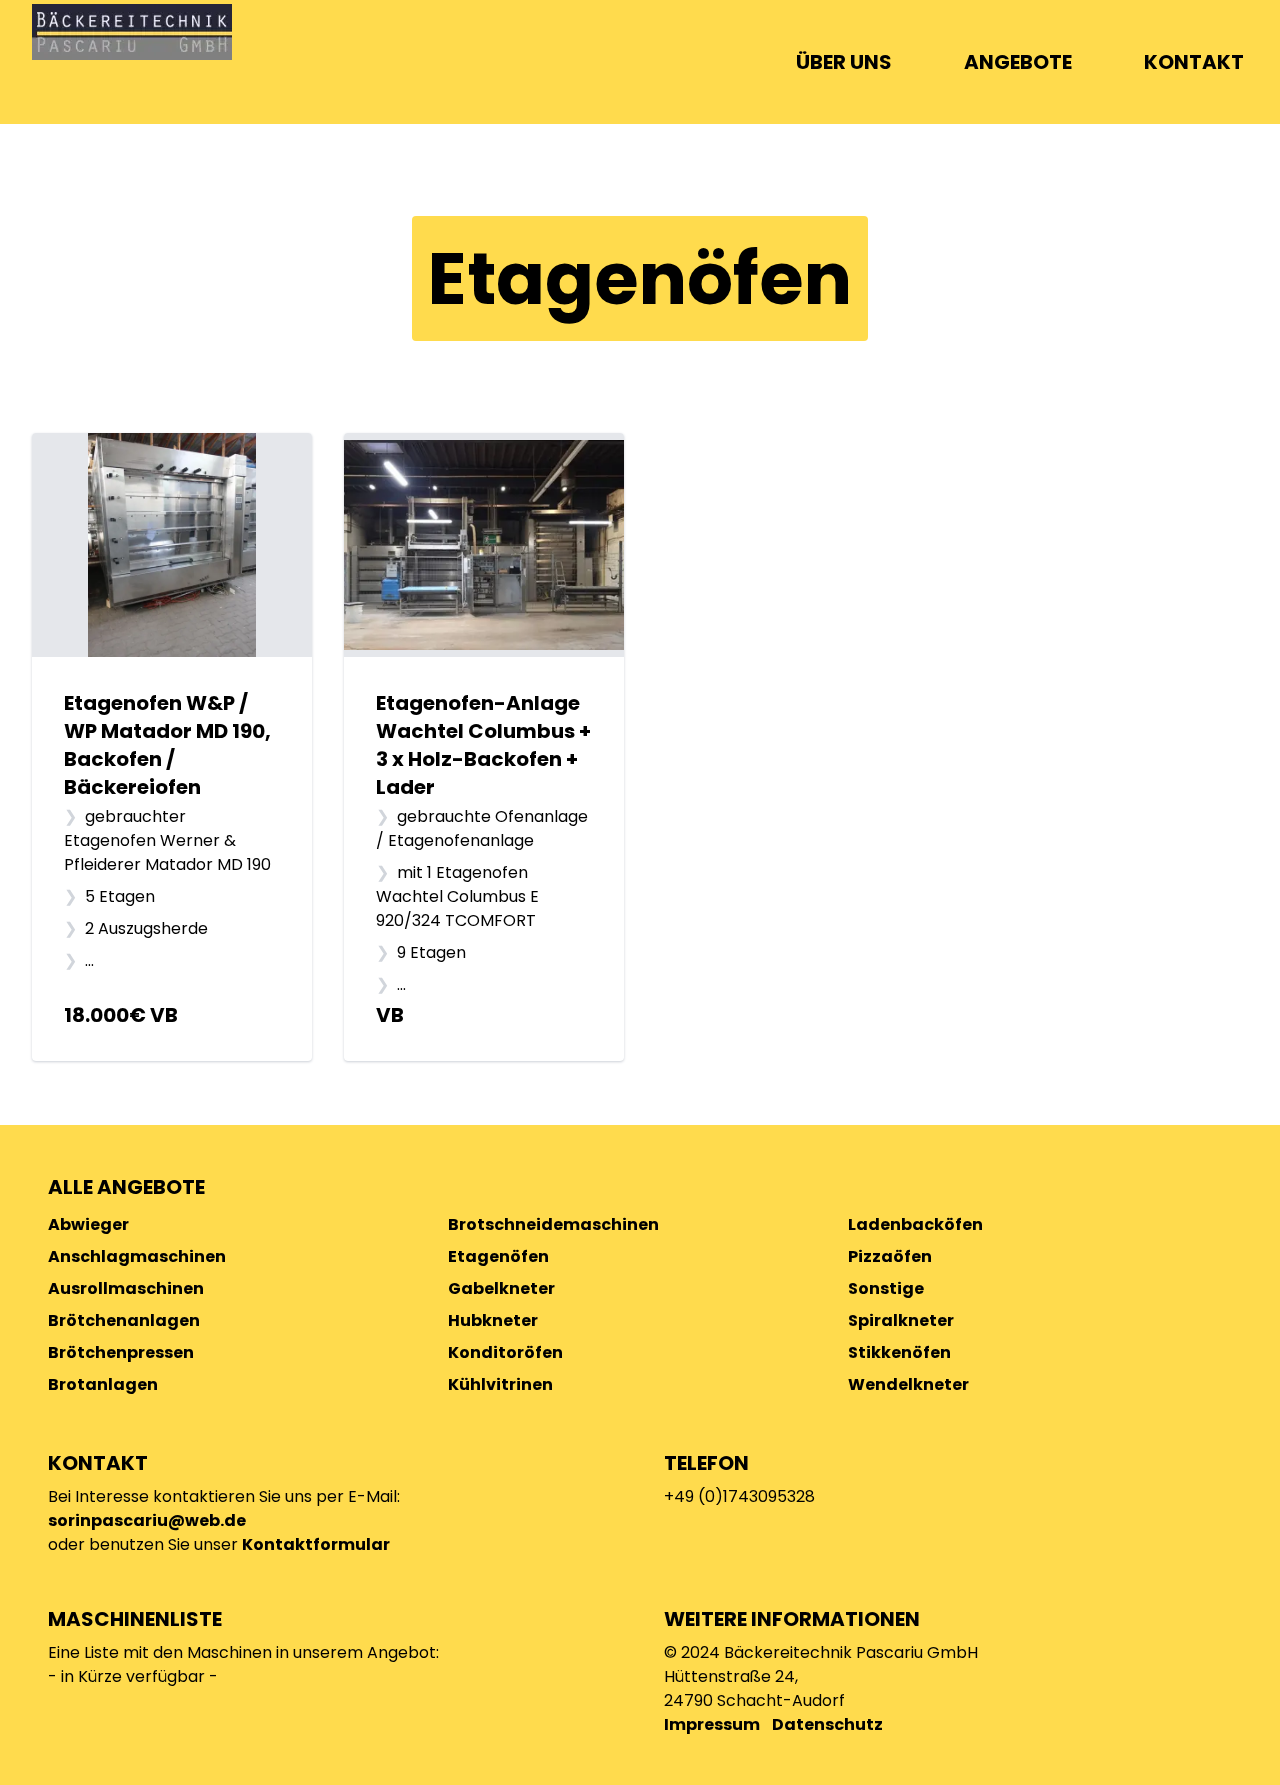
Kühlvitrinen (500, 1384)
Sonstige (886, 1288)
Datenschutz (827, 1724)
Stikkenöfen (899, 1352)
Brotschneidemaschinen (553, 1224)
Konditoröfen (505, 1352)
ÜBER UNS (844, 62)
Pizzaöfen (890, 1256)
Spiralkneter (901, 1320)
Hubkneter (493, 1320)
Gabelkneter (501, 1288)
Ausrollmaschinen (126, 1288)
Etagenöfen (498, 1256)
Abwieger (88, 1224)
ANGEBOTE (1018, 62)
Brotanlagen (103, 1384)
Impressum (712, 1724)
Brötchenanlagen (124, 1320)
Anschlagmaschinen (137, 1256)
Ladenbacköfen (915, 1224)
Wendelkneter (908, 1384)
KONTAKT (1194, 62)
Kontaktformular (316, 1544)
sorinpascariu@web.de (147, 1520)
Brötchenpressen (121, 1352)
